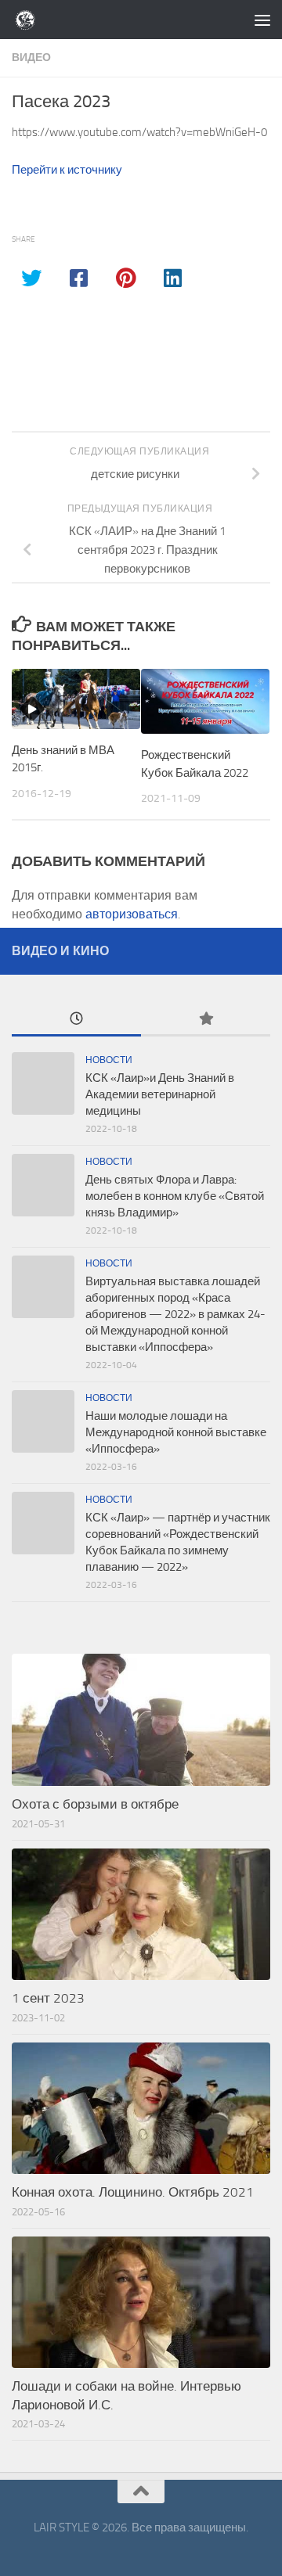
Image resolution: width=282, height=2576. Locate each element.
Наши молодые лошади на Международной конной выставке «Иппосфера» (176, 1432)
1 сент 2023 (48, 1998)
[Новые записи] (76, 1020)
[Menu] (262, 20)
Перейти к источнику (67, 170)
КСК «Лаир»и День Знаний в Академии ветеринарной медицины (160, 1094)
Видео (31, 57)
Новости (109, 1060)
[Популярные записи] (206, 1020)
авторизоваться (132, 914)
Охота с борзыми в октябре (95, 1804)
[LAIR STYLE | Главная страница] (30, 20)
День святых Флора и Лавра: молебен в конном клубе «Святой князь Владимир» (175, 1196)
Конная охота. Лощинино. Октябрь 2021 (133, 2192)
